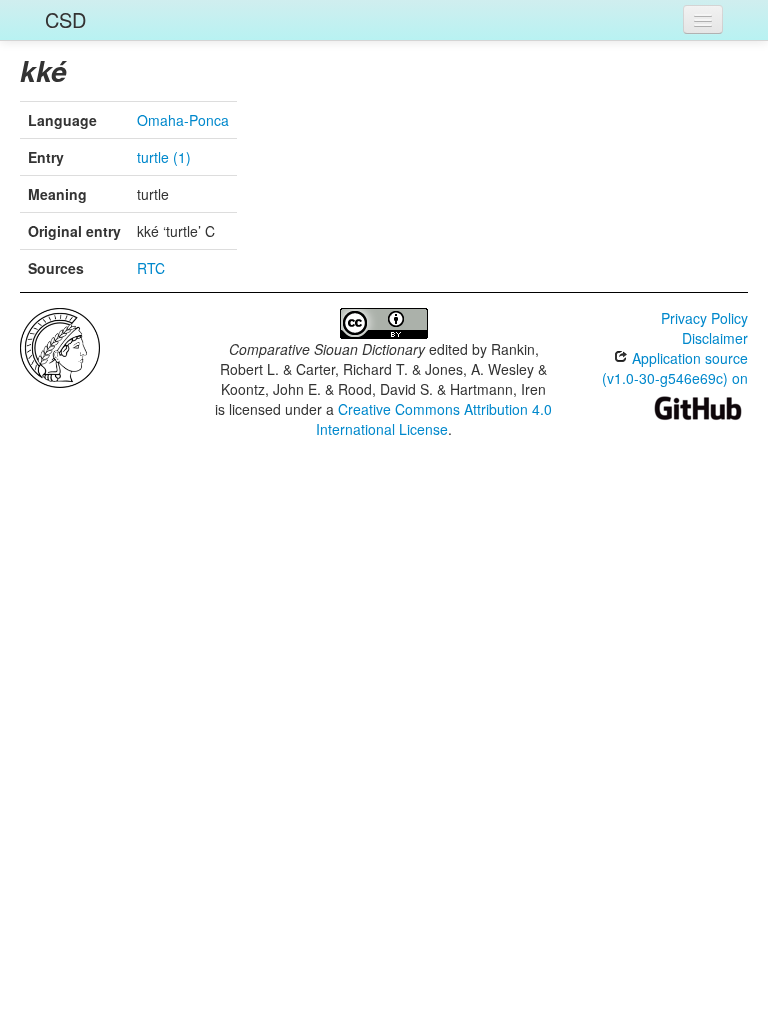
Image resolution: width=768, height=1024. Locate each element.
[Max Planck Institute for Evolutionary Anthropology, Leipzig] (60, 346)
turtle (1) (164, 157)
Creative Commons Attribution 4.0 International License (434, 419)
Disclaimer (715, 338)
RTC (151, 268)
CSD (65, 19)
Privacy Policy (704, 318)
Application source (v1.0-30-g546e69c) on (675, 368)
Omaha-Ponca (183, 120)
